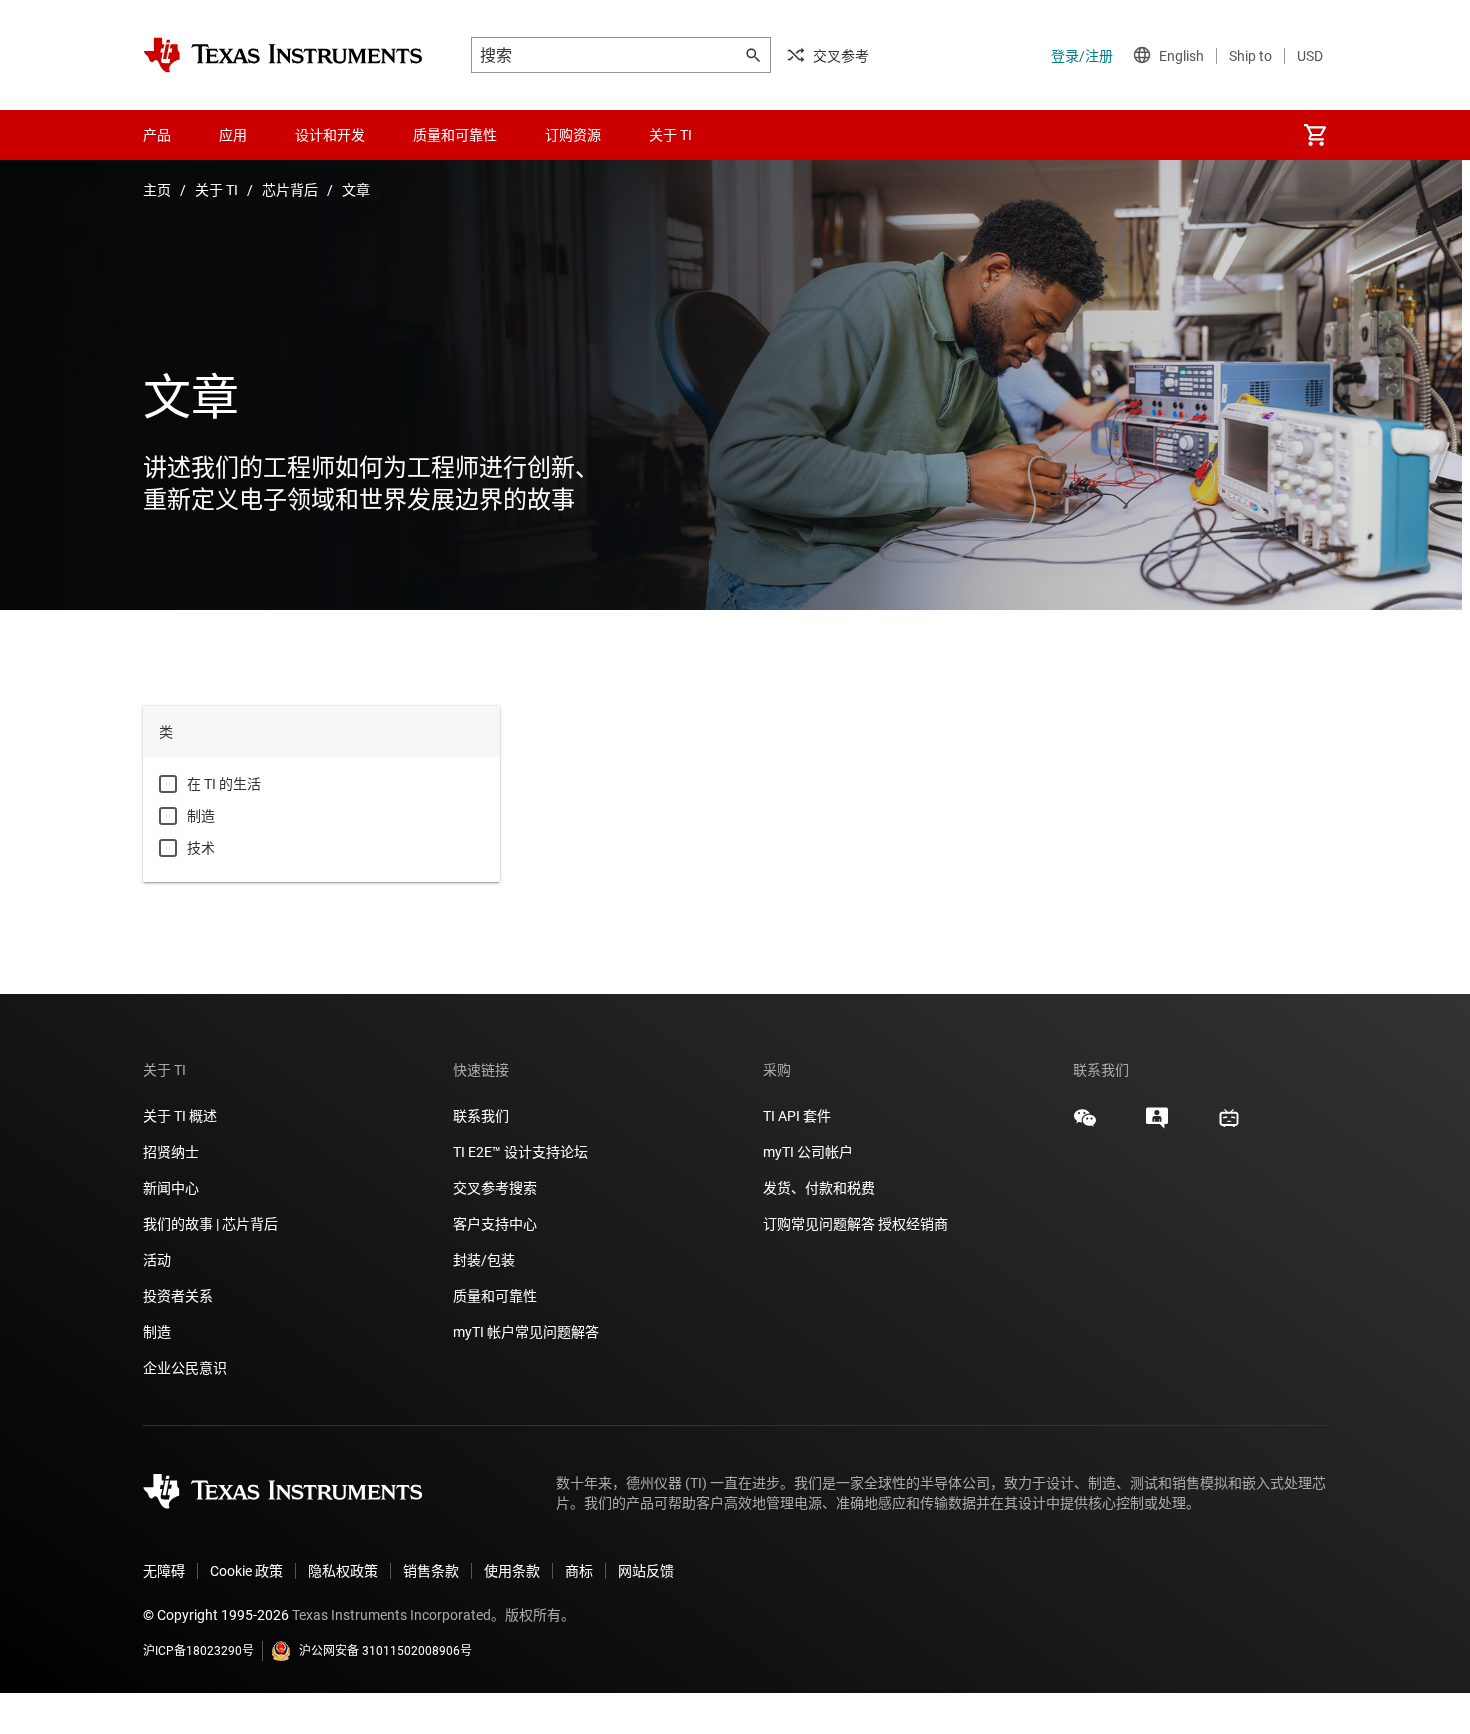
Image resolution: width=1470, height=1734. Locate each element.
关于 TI (216, 190)
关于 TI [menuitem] (670, 135)
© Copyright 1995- (216, 1615)
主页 (157, 190)
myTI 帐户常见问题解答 (526, 1332)
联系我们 (481, 1116)
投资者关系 (178, 1296)
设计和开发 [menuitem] (330, 135)
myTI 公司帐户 (808, 1152)
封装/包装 (484, 1260)
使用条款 (512, 1571)
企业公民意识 (185, 1368)
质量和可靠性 (496, 1296)
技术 (201, 848)
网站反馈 (646, 1571)
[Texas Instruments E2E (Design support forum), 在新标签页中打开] (1157, 1125)
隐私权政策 (343, 1571)
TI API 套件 (797, 1116)
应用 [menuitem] (233, 135)
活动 (157, 1260)
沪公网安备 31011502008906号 (385, 1651)
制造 (201, 816)
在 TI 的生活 (224, 784)
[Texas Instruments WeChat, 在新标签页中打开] (1085, 1125)
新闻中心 (171, 1188)
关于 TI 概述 (180, 1116)
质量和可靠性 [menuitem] (455, 135)
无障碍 (164, 1571)
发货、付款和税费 (819, 1188)
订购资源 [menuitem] (573, 135)
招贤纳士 (171, 1152)
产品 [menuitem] (157, 135)
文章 (356, 190)
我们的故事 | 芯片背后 (210, 1224)
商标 (579, 1571)
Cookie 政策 (246, 1571)
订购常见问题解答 (819, 1224)
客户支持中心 (495, 1224)
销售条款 (431, 1571)
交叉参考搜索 (495, 1188)
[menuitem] (1315, 135)
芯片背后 (290, 190)
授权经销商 (913, 1224)
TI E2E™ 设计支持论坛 (520, 1152)
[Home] (283, 55)
